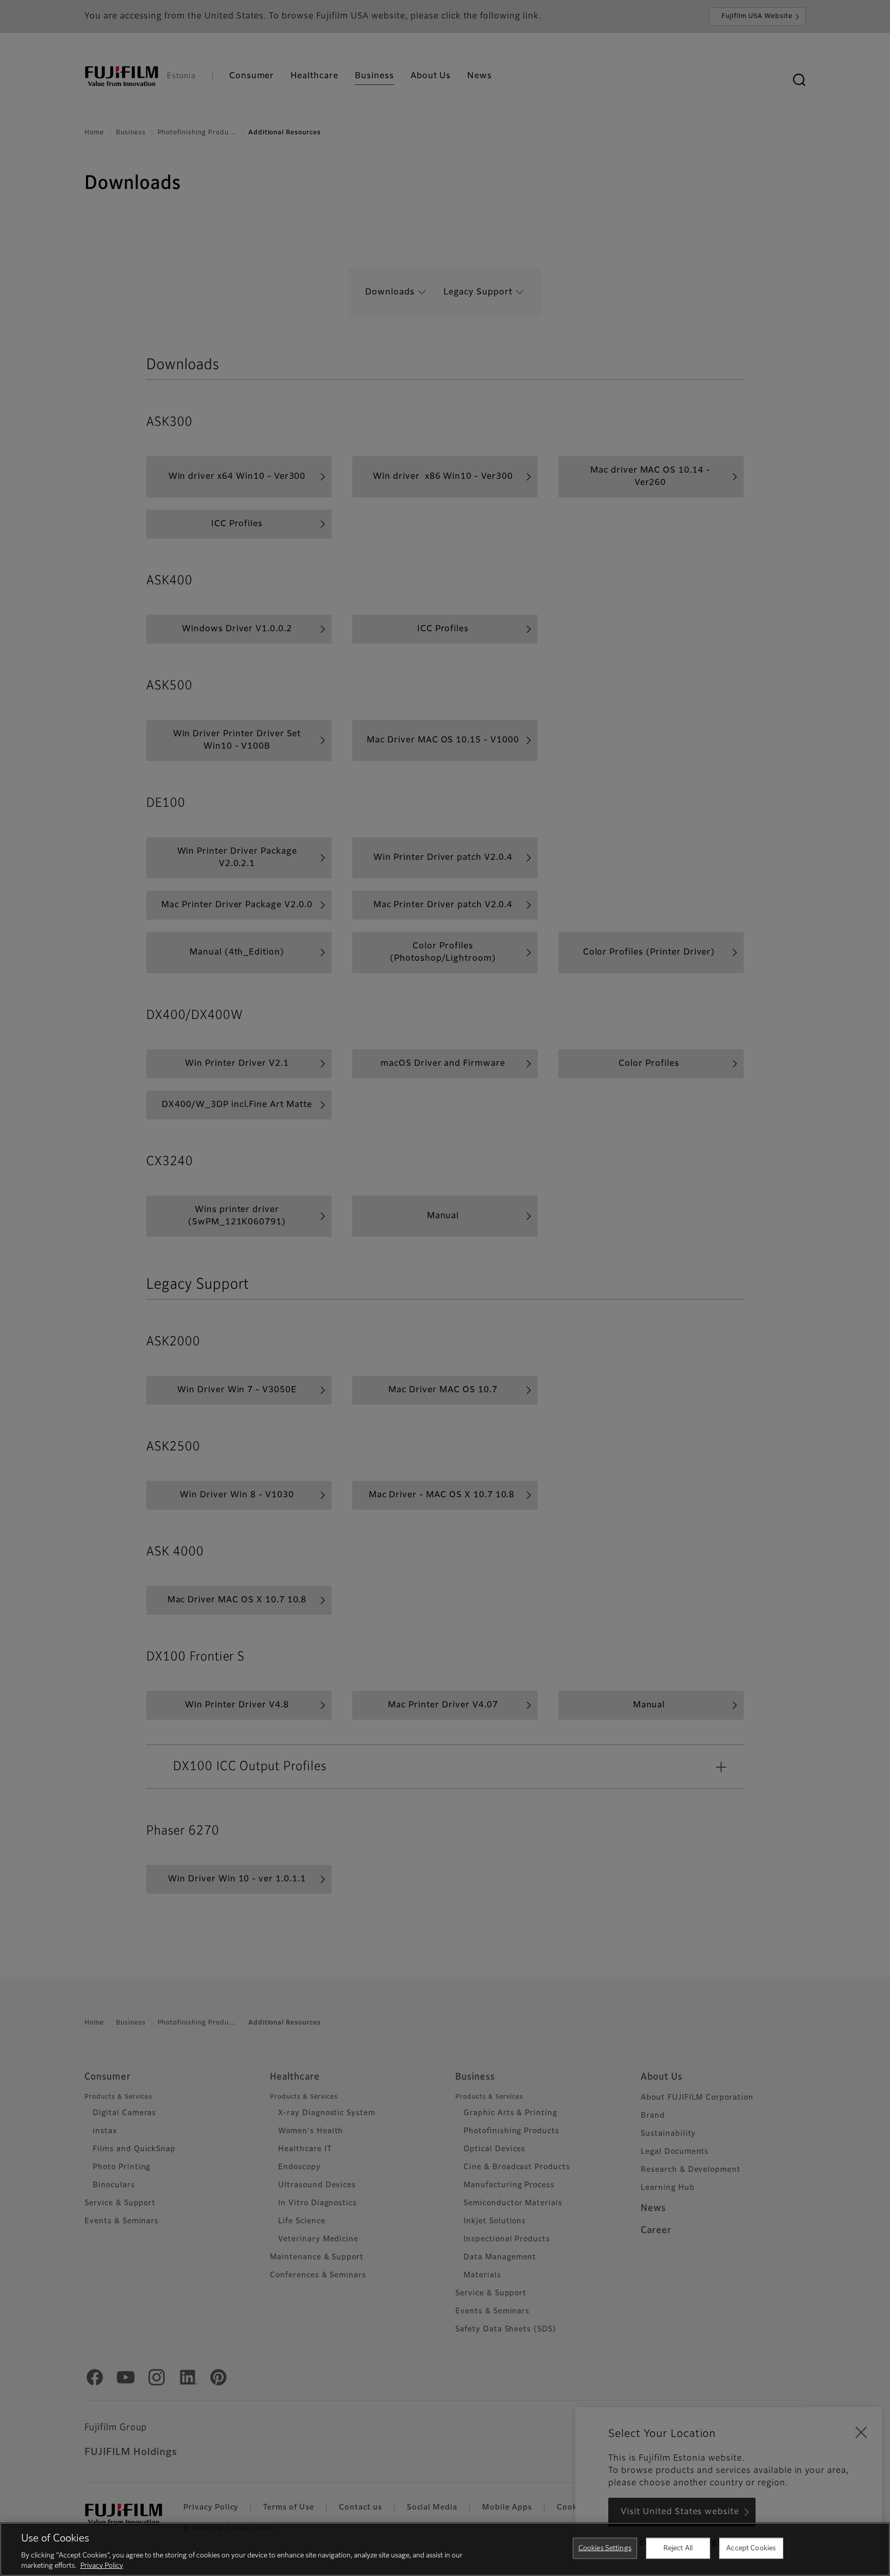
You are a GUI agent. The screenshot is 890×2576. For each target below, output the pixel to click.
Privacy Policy (102, 2565)
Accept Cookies (751, 2548)
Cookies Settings (605, 2548)
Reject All (678, 2548)
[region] (445, 2549)
